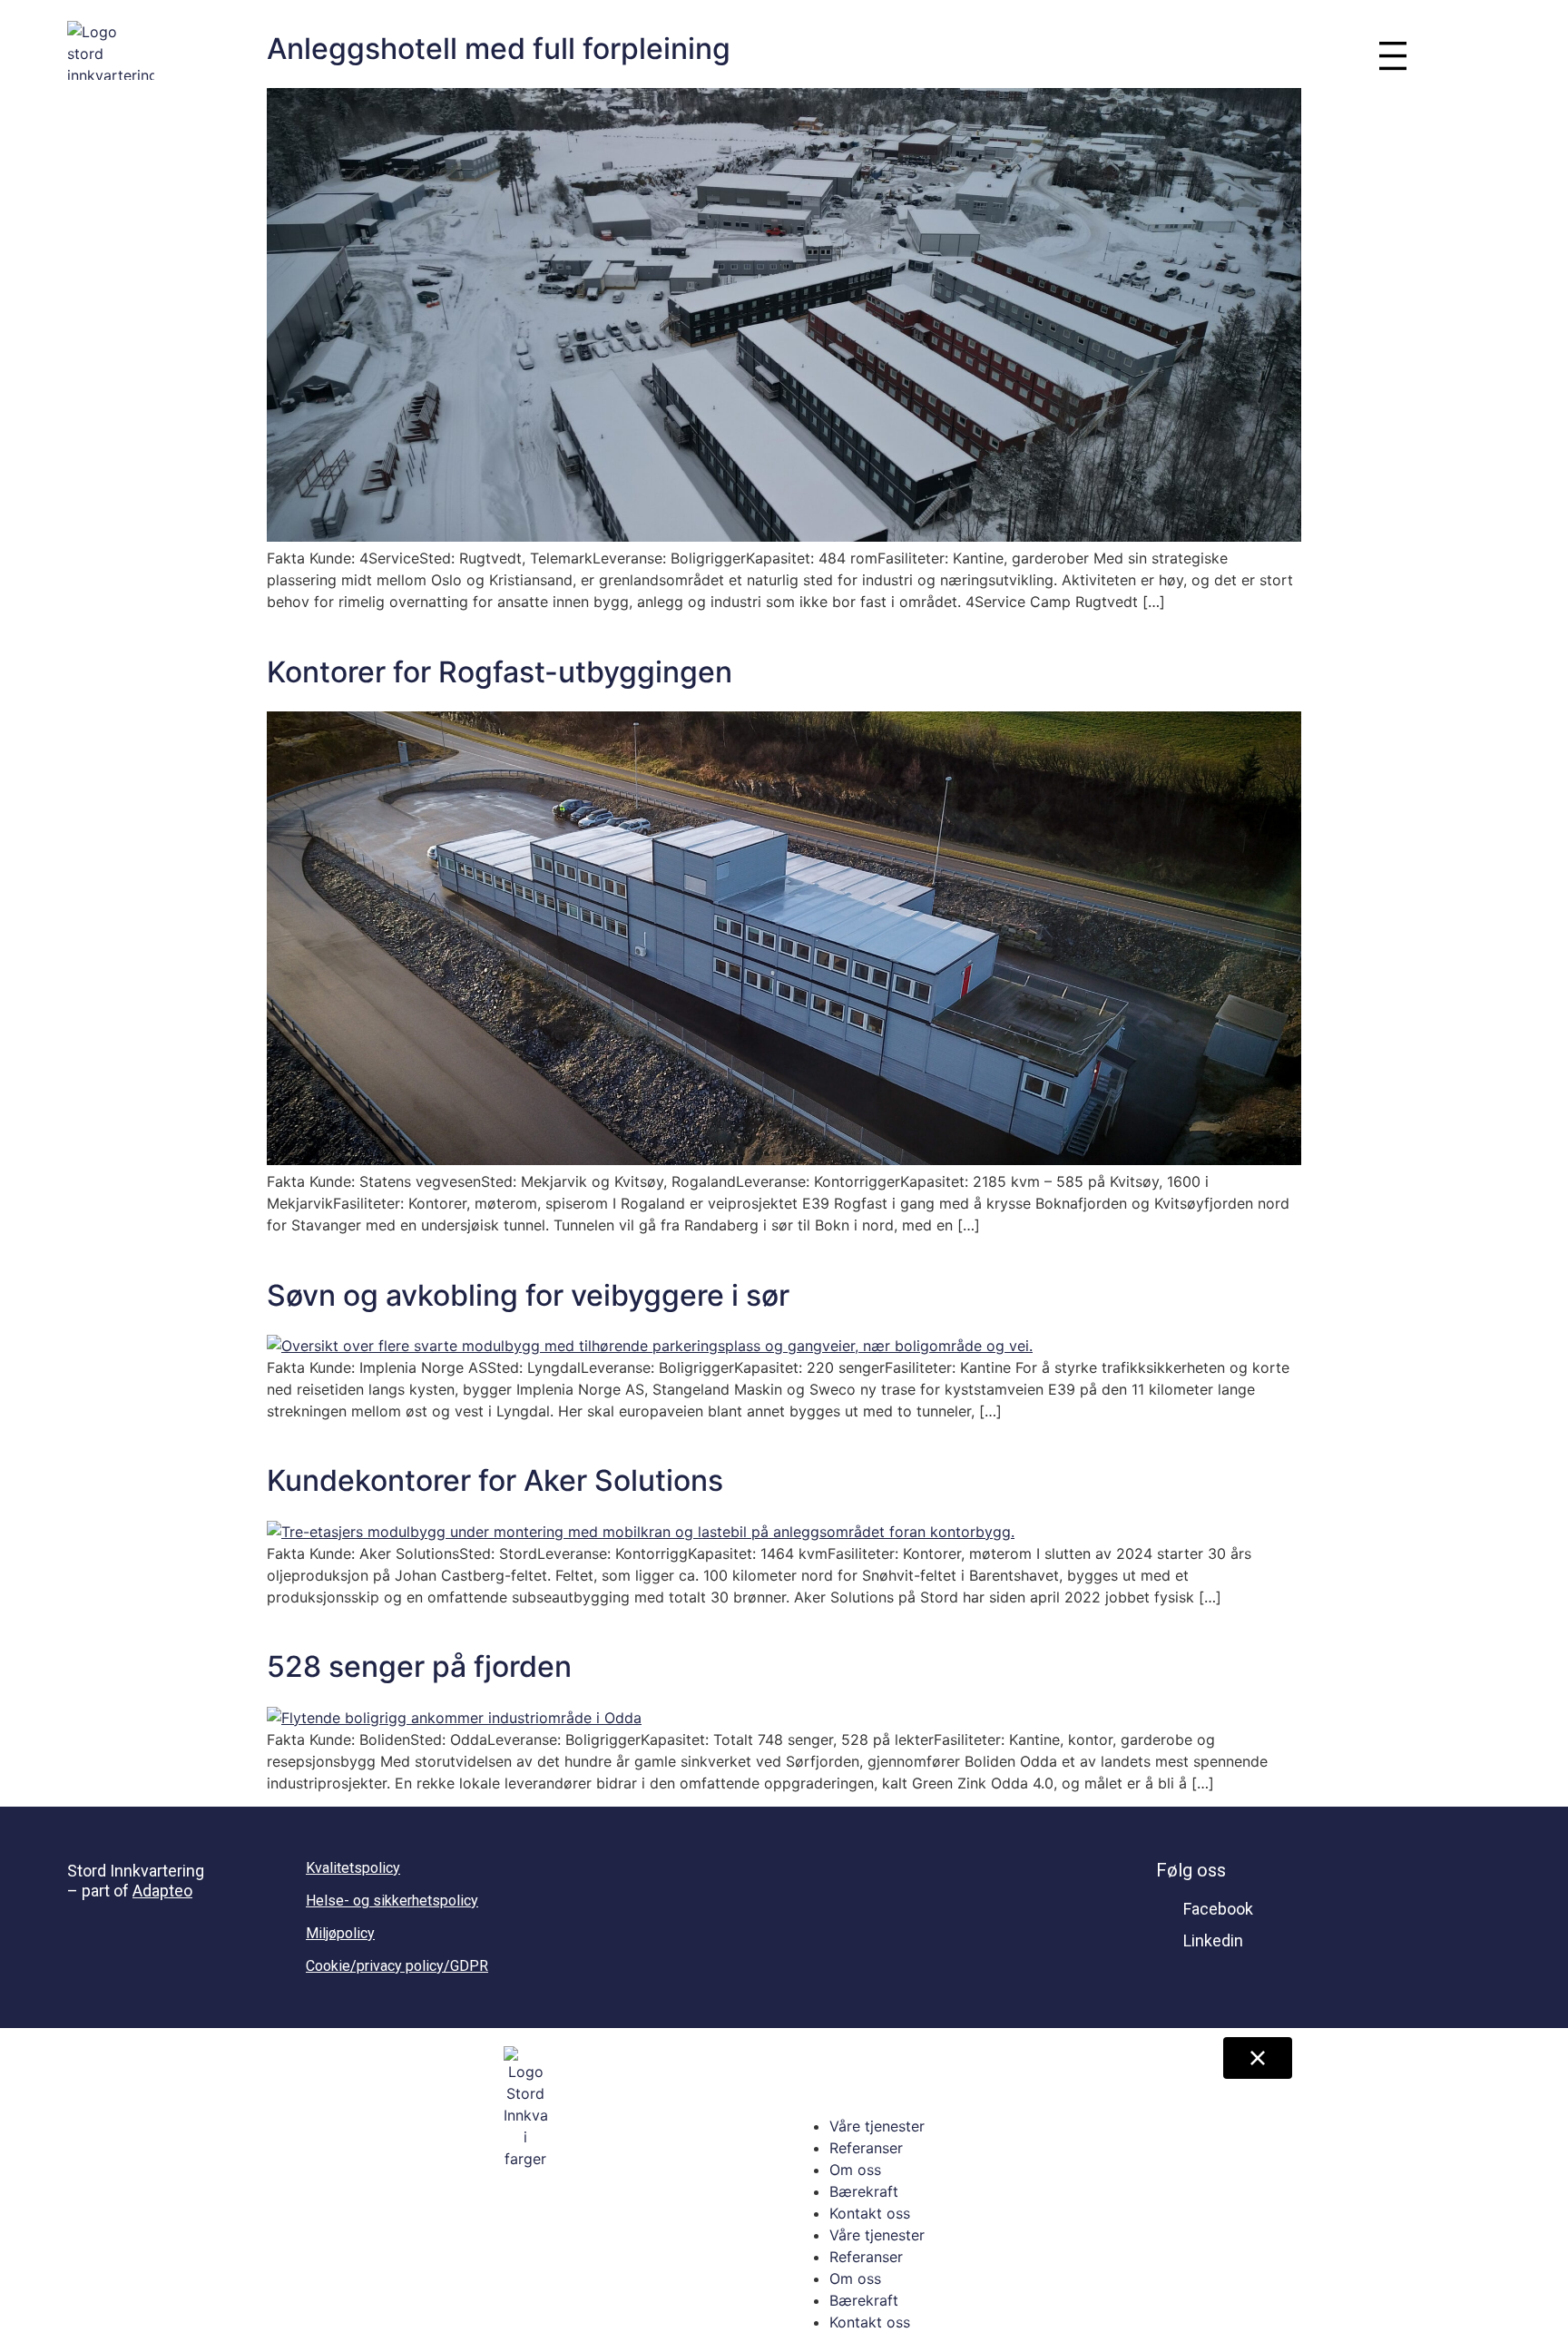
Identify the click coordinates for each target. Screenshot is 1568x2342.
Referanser (866, 2148)
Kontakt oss (870, 2213)
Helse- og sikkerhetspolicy (392, 1901)
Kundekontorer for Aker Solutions (495, 1480)
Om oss (855, 2170)
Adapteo (162, 1891)
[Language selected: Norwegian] (1471, 54)
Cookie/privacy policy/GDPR (397, 1966)
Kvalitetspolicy (353, 1868)
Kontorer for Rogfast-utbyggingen (500, 672)
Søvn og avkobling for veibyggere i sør (528, 1295)
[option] (1471, 54)
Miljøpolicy (340, 1933)
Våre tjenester (877, 2126)
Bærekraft (864, 2191)
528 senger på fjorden (419, 1666)
